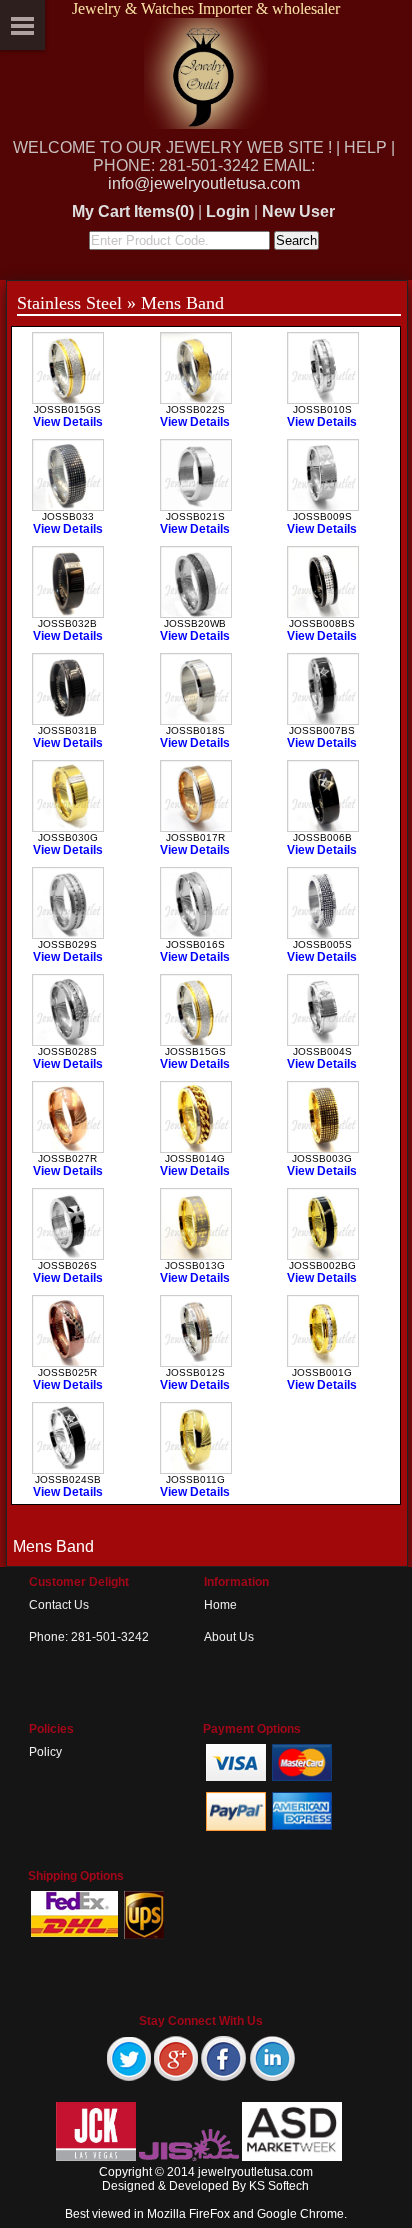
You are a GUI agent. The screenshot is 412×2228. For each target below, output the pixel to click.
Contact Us (59, 1605)
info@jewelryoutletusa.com (204, 183)
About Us (229, 1637)
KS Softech (279, 2186)
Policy (45, 1752)
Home (220, 1605)
